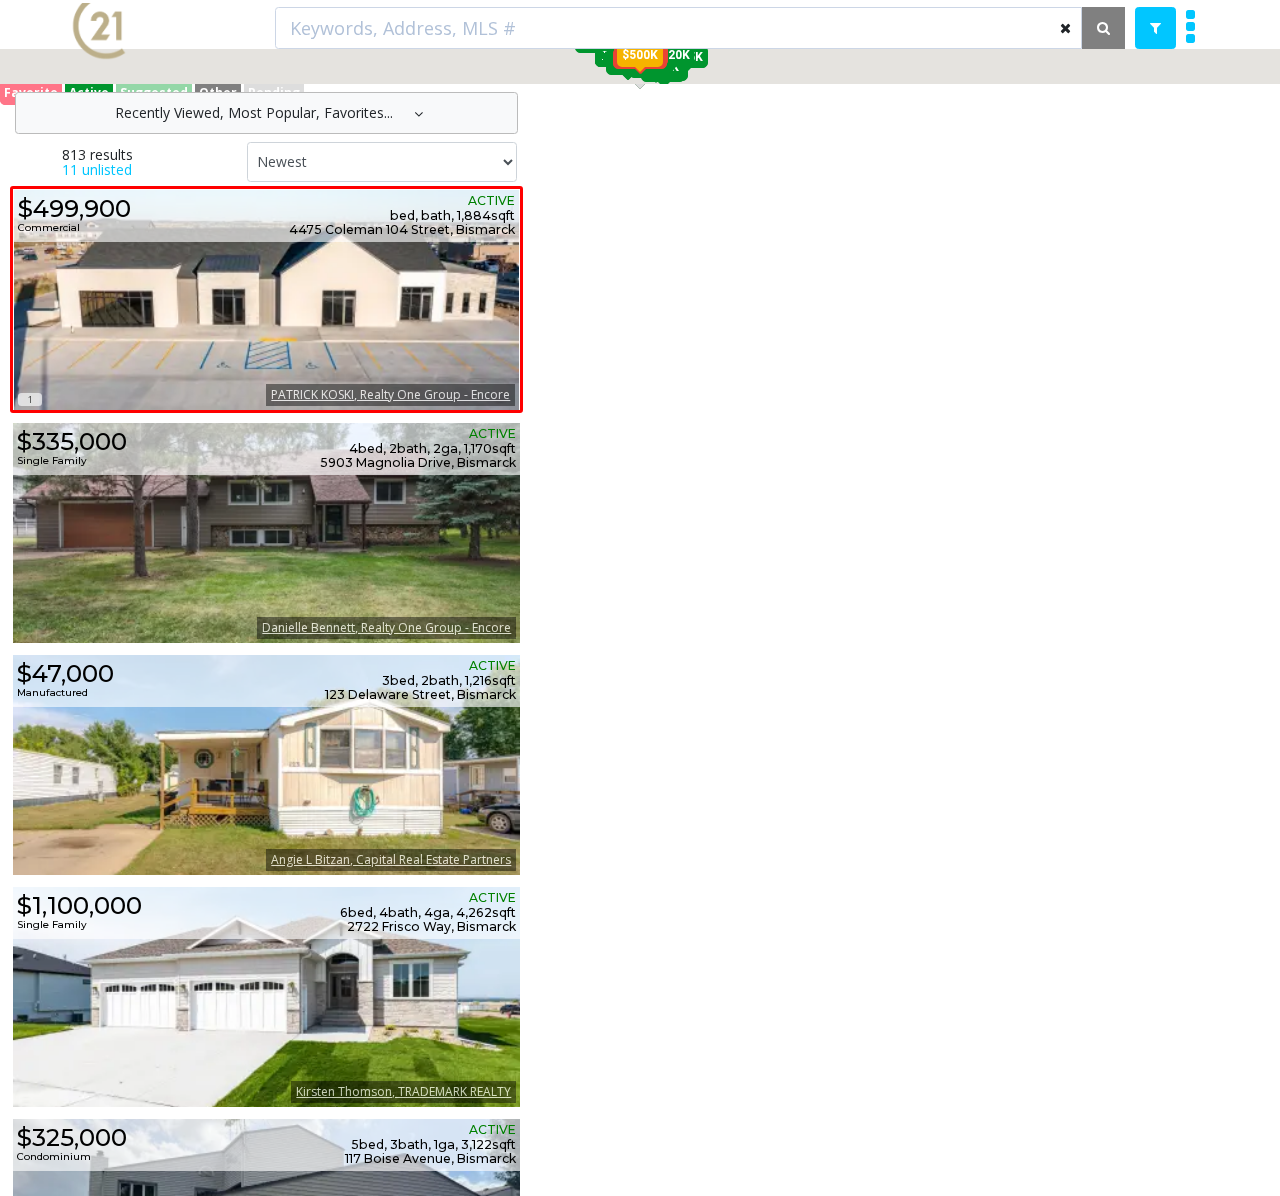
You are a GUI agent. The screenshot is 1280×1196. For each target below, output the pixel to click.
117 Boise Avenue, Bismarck (430, 1159)
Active (491, 201)
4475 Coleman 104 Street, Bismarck (402, 230)
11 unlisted (97, 169)
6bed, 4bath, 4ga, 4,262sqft (428, 913)
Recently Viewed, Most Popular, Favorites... (256, 112)
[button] (640, 55)
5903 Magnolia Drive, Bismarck (418, 463)
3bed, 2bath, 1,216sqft (449, 681)
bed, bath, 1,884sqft (452, 216)
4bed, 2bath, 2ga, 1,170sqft (432, 449)
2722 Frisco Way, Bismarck (431, 927)
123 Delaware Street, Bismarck (420, 695)
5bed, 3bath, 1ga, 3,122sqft (433, 1145)
